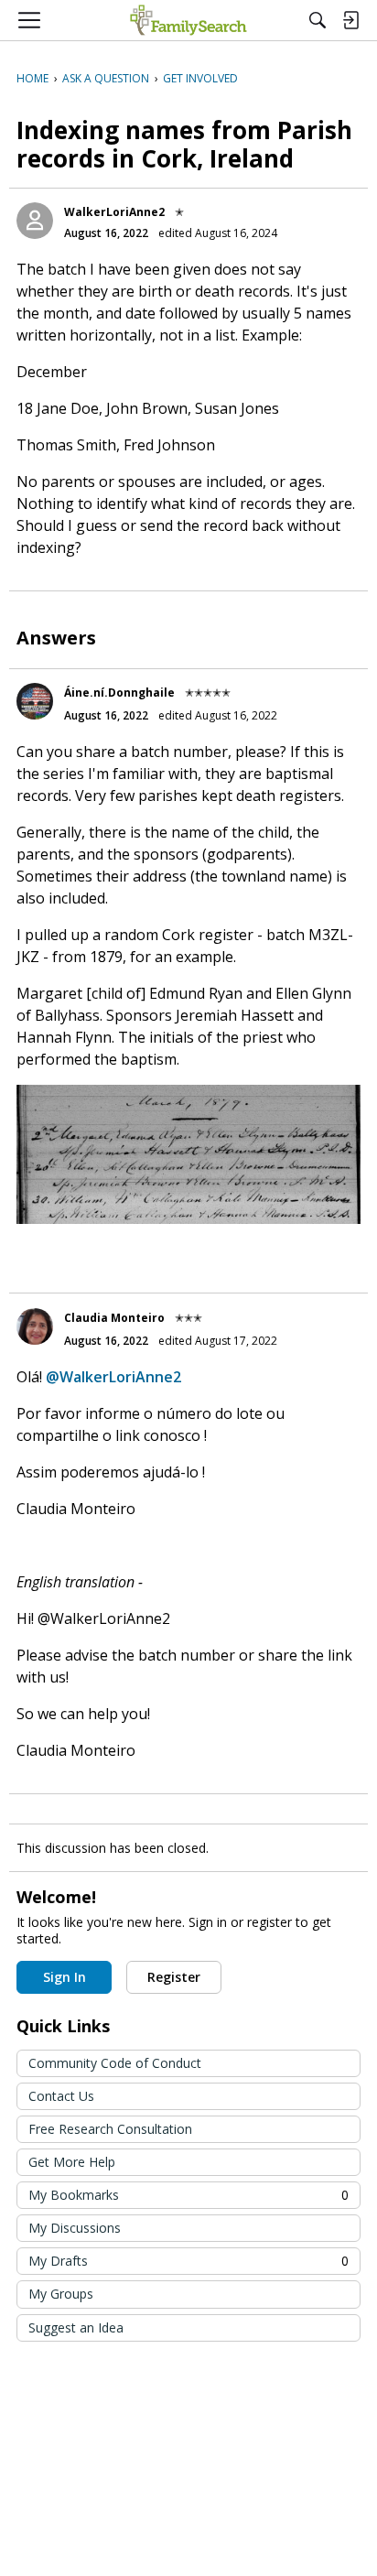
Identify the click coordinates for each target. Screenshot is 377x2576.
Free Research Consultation (110, 2129)
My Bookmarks (188, 2195)
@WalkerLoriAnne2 (113, 1377)
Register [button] (174, 1977)
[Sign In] (350, 20)
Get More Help (72, 2162)
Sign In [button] (65, 1977)
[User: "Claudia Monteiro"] (35, 1326)
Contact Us (61, 2096)
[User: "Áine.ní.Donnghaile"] (35, 701)
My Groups (61, 2294)
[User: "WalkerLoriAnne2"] (35, 221)
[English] (188, 20)
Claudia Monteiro (114, 1318)
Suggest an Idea (76, 2327)
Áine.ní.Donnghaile (119, 693)
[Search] (318, 20)
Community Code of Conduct (115, 2063)
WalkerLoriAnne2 (114, 212)
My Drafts (188, 2261)
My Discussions (75, 2228)
